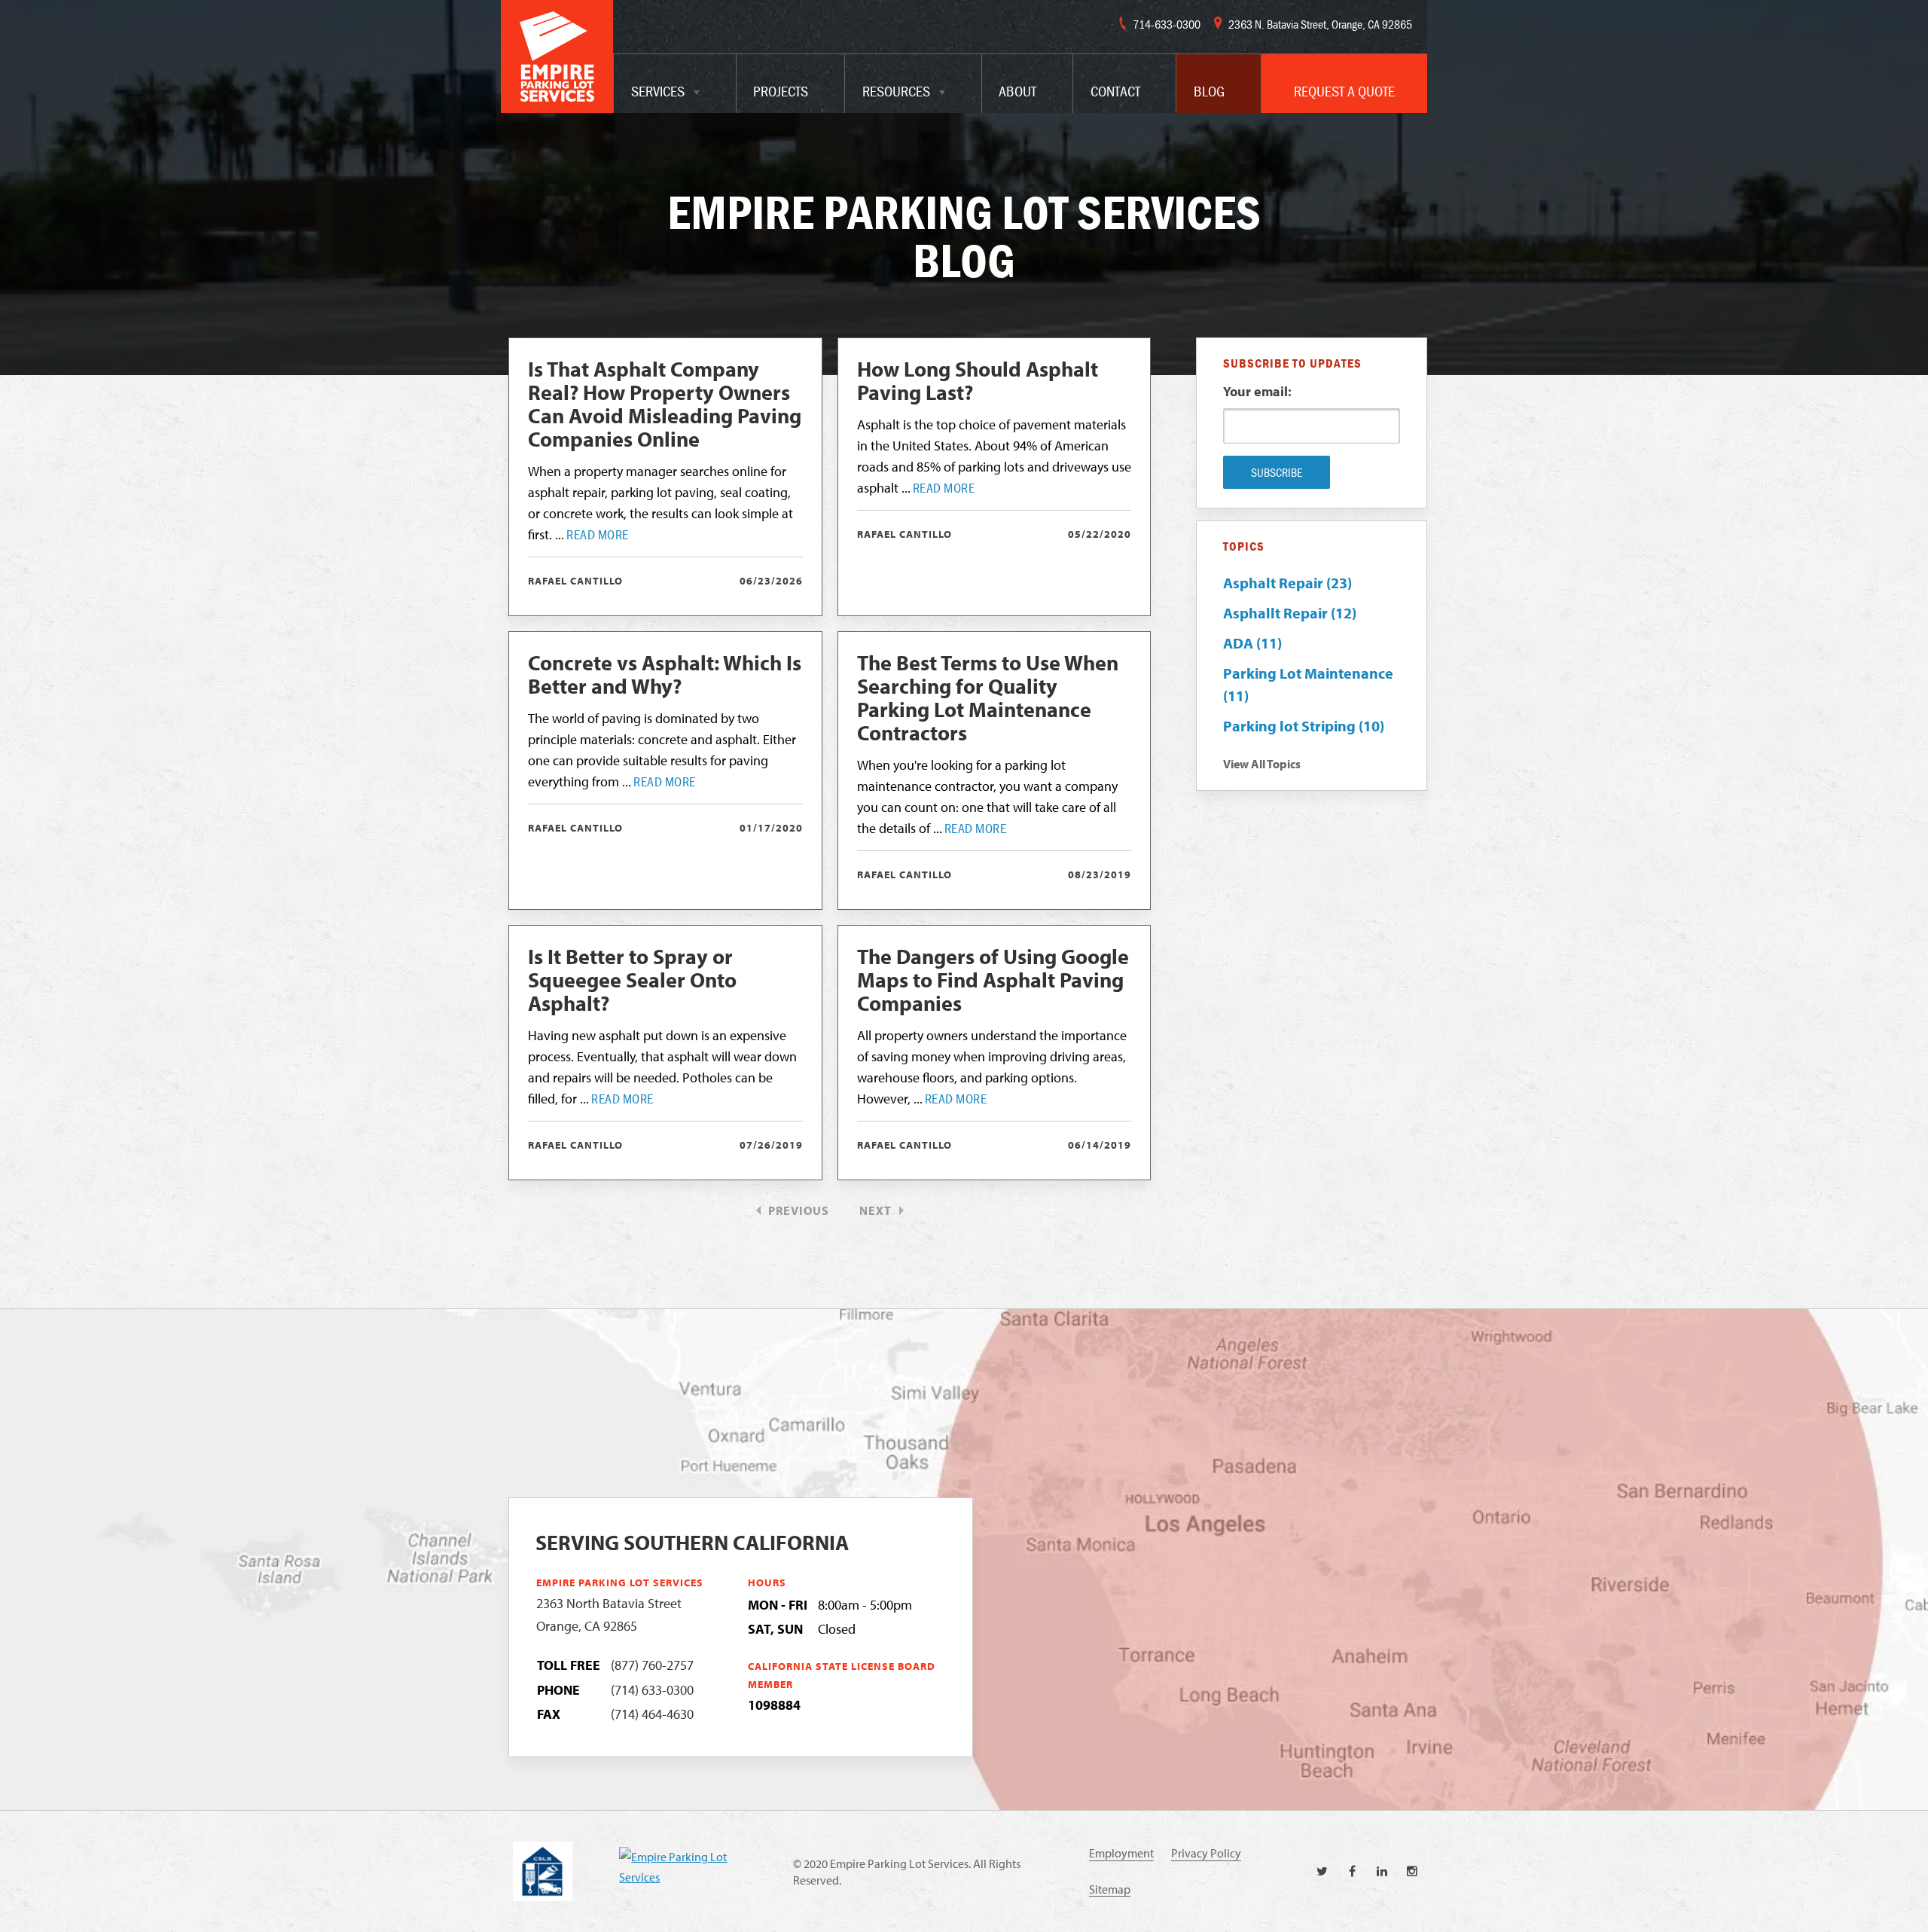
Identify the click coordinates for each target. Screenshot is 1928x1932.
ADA (1252, 643)
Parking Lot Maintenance (1308, 684)
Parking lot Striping (1304, 726)
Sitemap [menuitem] (1110, 1889)
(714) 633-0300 (652, 1690)
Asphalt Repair (1287, 583)
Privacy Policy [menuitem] (1206, 1853)
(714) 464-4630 (652, 1714)
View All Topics (1262, 764)
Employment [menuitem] (1121, 1853)
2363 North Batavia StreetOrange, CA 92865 (609, 1615)
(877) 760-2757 (652, 1665)
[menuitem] (675, 84)
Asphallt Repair (1290, 613)
